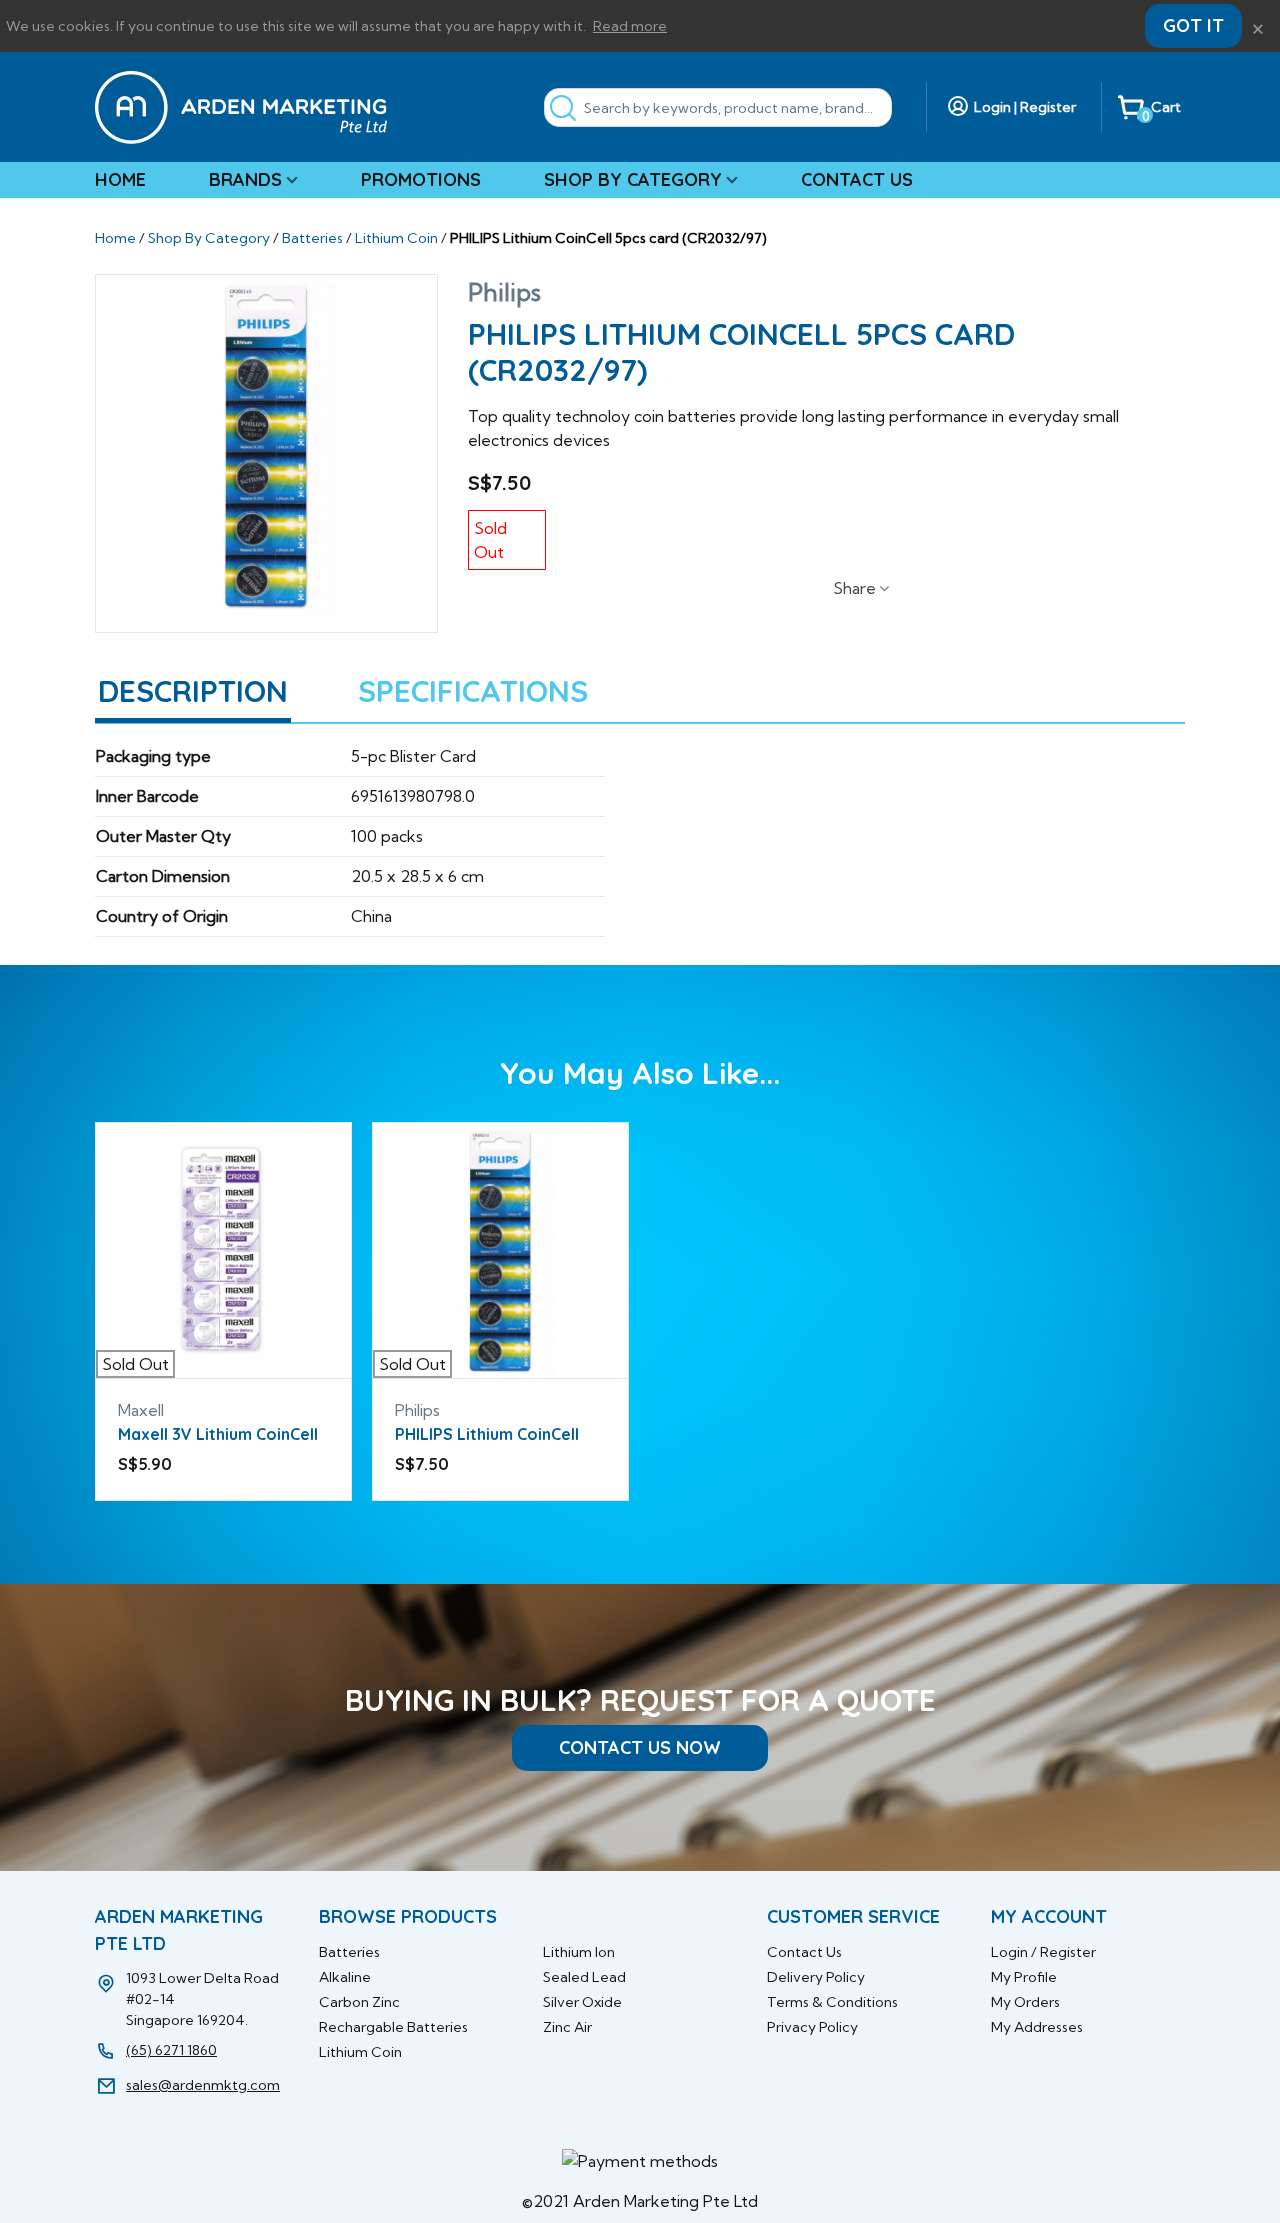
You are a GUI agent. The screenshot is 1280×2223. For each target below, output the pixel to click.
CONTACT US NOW (640, 1747)
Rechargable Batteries (393, 2027)
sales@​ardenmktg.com (203, 2085)
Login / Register (1043, 1952)
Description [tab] (193, 691)
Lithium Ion (579, 1952)
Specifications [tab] (473, 691)
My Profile (1024, 1977)
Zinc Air (567, 2027)
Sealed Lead (584, 1977)
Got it (1193, 25)
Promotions (421, 179)
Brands (245, 179)
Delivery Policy (816, 1977)
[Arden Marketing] (241, 107)
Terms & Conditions (832, 2002)
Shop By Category (633, 179)
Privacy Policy (812, 2027)
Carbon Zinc (359, 2002)
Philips (504, 292)
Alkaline (345, 1977)
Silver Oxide (582, 2002)
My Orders (1025, 2002)
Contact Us (857, 179)
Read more (630, 26)
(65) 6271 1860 (171, 2050)
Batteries (349, 1952)
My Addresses (1037, 2027)
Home (120, 179)
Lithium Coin (360, 2052)
